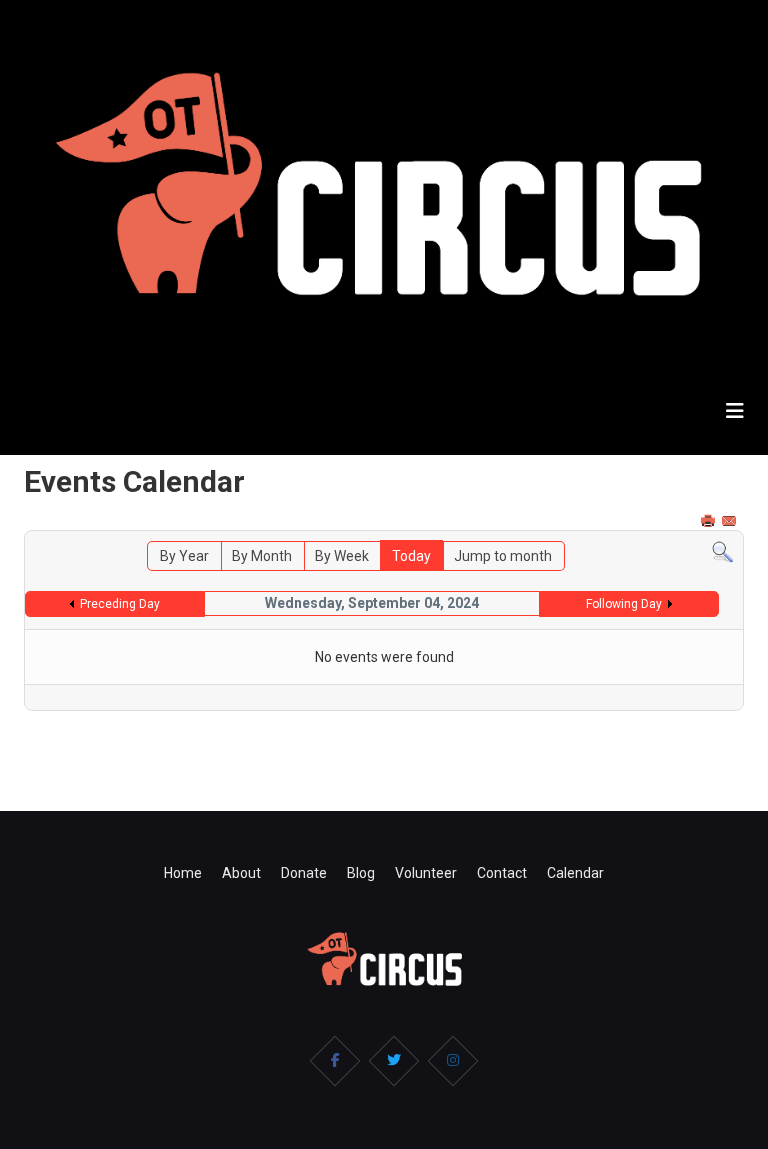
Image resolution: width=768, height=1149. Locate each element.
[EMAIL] (731, 521)
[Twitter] (394, 1061)
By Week (342, 556)
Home (183, 873)
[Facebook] (335, 1061)
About (241, 873)
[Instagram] (453, 1061)
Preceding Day (120, 604)
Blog (361, 873)
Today (411, 556)
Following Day (624, 604)
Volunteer (426, 873)
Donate (304, 873)
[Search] (722, 552)
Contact (502, 873)
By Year (184, 556)
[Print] (710, 521)
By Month (262, 556)
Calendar (575, 873)
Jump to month (503, 556)
